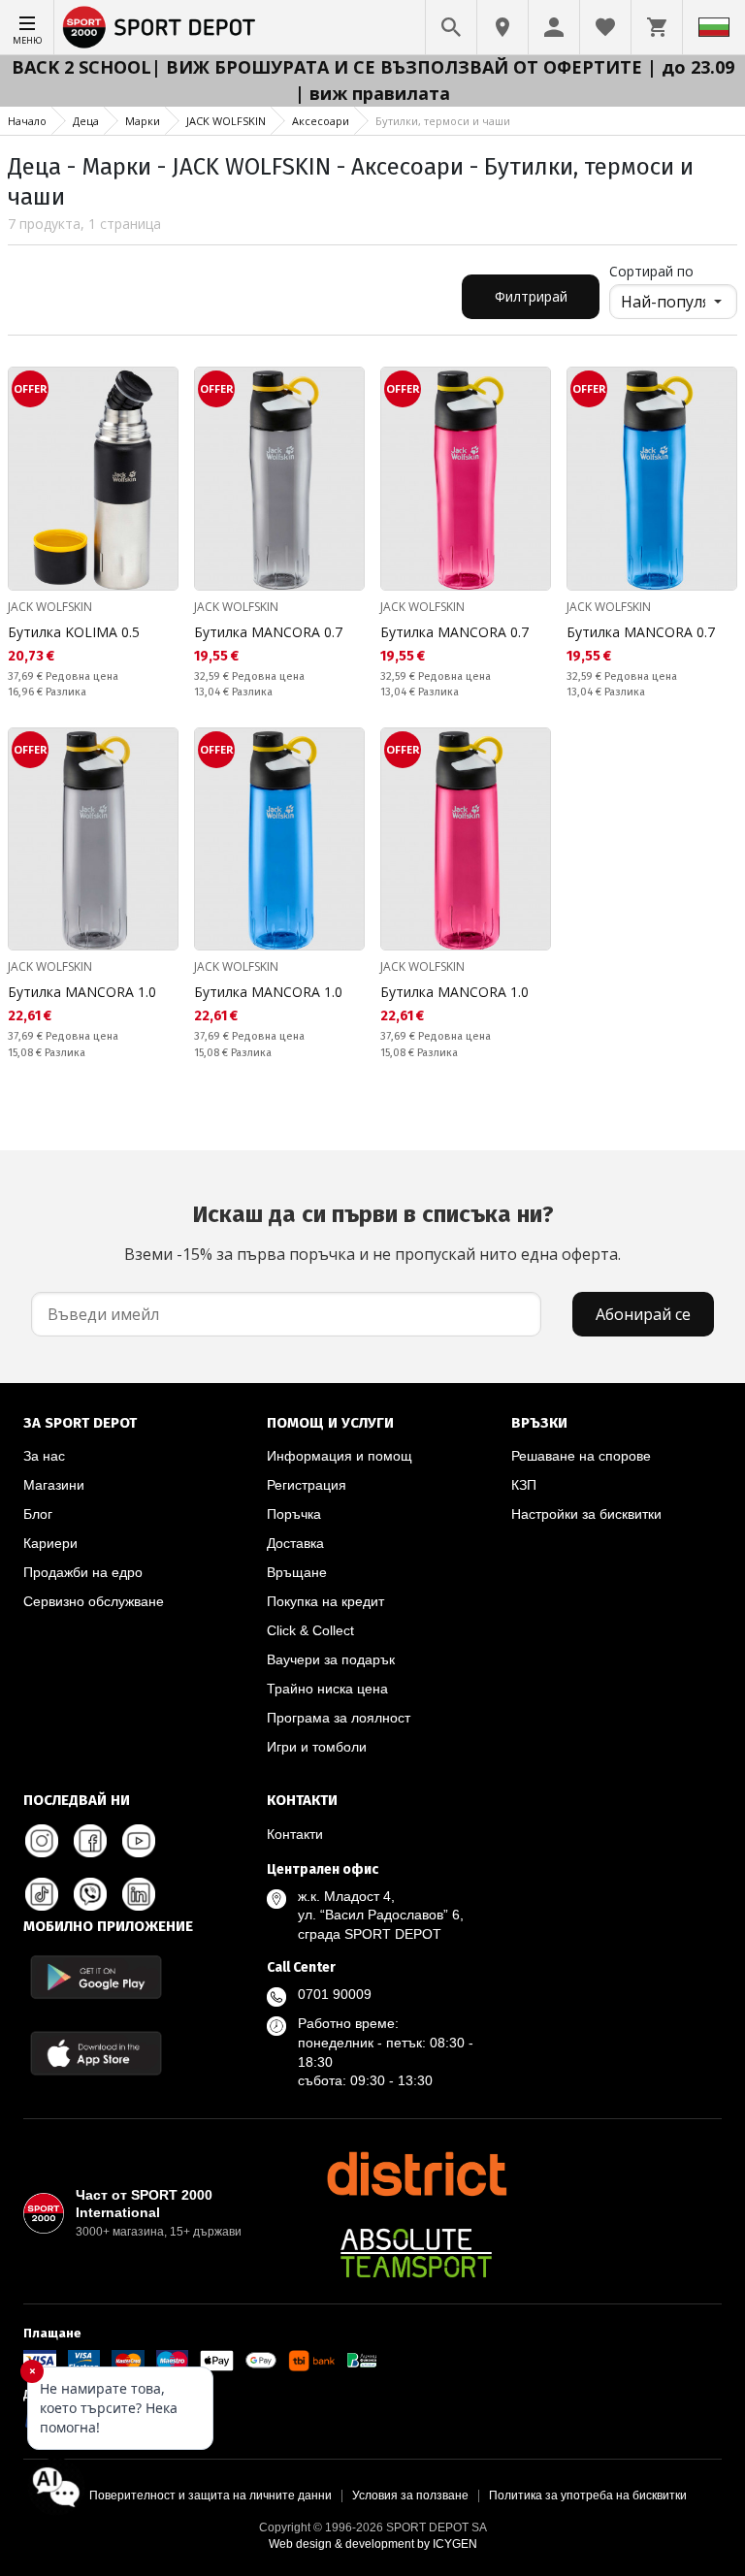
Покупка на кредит (325, 1601)
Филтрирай (531, 296)
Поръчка (294, 1514)
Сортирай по (651, 271)
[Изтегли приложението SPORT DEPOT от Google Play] (96, 1977)
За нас (44, 1456)
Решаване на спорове (581, 1456)
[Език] (714, 27)
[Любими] (605, 27)
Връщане (297, 1572)
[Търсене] (451, 27)
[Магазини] (502, 27)
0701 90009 (335, 1994)
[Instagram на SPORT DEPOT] (42, 1841)
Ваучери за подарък (331, 1659)
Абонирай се (643, 1314)
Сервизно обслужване (94, 1601)
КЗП (524, 1485)
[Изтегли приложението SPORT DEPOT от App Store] (96, 2053)
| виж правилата (372, 93)
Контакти (295, 1834)
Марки (143, 121)
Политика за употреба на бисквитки (588, 2495)
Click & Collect (310, 1630)
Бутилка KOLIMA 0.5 (74, 632)
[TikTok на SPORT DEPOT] (42, 1894)
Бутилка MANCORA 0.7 (268, 632)
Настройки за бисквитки (586, 1514)
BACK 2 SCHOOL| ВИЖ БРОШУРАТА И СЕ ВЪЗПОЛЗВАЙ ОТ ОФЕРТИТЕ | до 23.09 (373, 67)
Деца (86, 121)
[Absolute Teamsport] (416, 2253)
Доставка (295, 1543)
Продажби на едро (83, 1572)
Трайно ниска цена (327, 1689)
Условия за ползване (410, 2495)
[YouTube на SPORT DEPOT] (139, 1841)
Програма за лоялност (339, 1718)
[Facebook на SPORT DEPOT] (90, 1841)
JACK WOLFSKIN (226, 121)
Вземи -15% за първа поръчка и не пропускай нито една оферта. (372, 1233)
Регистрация (307, 1485)
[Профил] (554, 27)
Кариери (50, 1543)
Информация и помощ (340, 1456)
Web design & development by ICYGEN (373, 2544)
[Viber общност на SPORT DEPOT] (90, 1894)
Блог (38, 1514)
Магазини (54, 1485)
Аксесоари (321, 121)
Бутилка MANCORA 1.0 (82, 992)
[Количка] (657, 27)
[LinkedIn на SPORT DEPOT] (139, 1894)
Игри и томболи (317, 1747)
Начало (27, 121)
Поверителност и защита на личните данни (211, 2495)
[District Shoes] (416, 2173)
